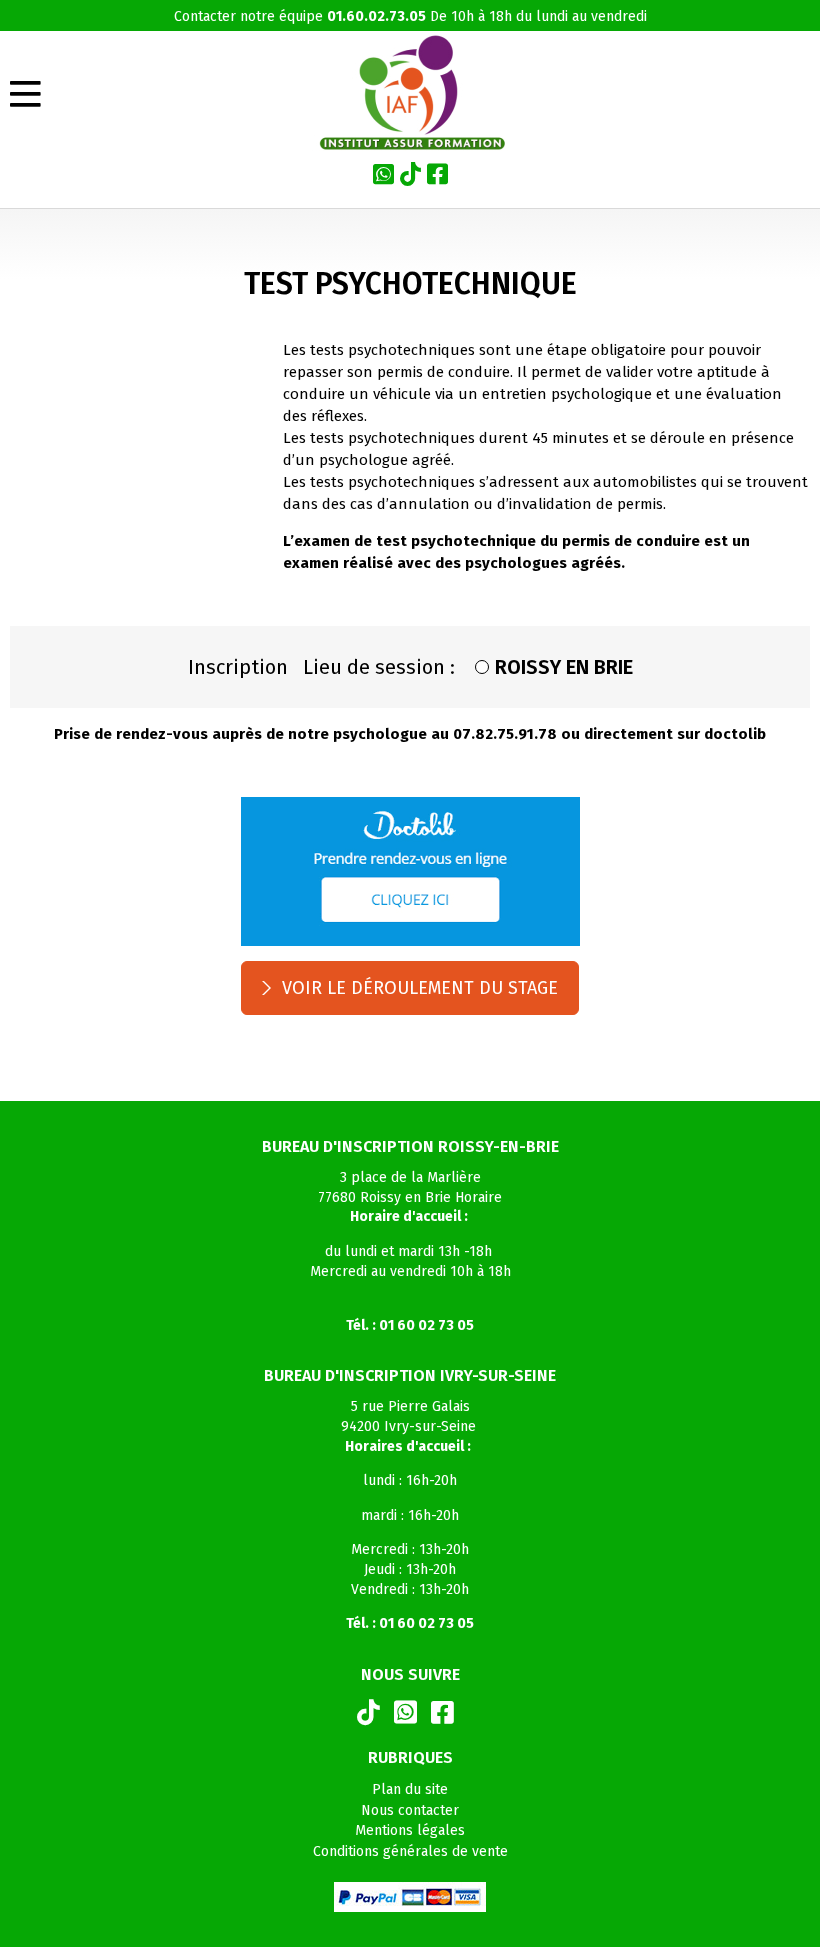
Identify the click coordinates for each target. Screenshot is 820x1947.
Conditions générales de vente (410, 1851)
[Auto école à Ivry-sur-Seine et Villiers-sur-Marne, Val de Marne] (410, 92)
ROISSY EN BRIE (564, 667)
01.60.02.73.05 (376, 16)
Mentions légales (410, 1830)
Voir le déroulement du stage (420, 988)
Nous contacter (410, 1810)
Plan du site (410, 1789)
